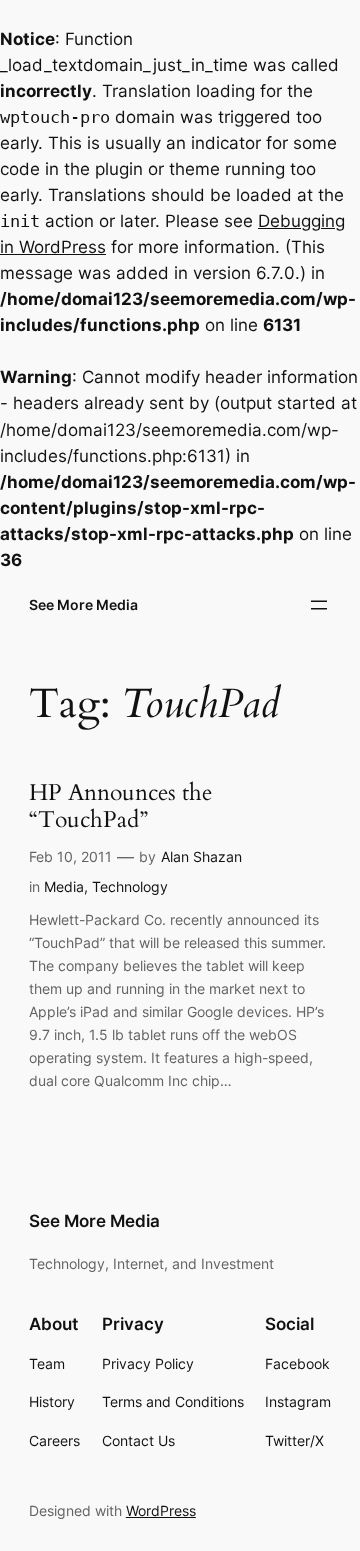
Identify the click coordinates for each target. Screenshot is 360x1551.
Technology (130, 886)
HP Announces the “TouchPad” (120, 807)
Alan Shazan (201, 856)
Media (64, 886)
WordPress (161, 1510)
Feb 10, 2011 (70, 856)
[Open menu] (319, 605)
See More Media (83, 604)
